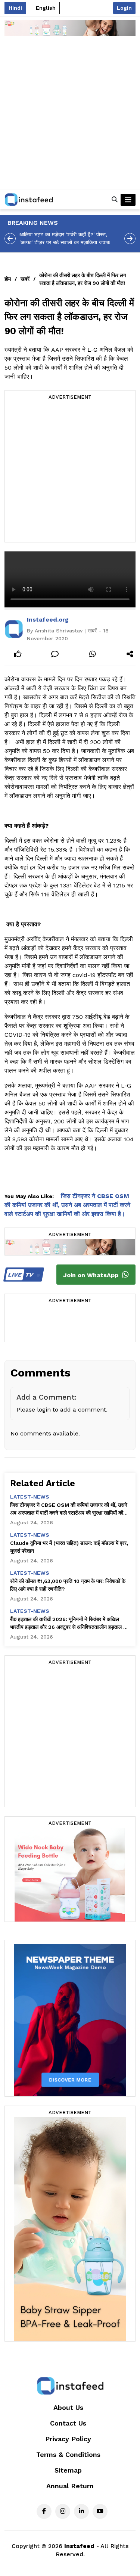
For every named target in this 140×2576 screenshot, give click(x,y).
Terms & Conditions (68, 2454)
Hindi (15, 8)
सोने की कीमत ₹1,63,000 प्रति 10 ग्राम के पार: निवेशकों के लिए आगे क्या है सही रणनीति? (68, 1585)
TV (21, 1275)
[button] (115, 200)
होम (8, 279)
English (46, 8)
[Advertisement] (70, 116)
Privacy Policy (68, 2439)
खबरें (25, 279)
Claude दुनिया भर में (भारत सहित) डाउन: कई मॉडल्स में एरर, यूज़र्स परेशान (69, 1547)
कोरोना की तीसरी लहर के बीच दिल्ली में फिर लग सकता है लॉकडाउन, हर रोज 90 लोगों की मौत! (83, 279)
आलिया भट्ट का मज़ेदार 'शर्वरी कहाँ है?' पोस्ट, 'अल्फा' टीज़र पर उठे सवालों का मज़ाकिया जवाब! (65, 238)
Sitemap (68, 2470)
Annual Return (70, 2486)
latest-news (30, 1497)
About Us (68, 2407)
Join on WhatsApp (92, 1275)
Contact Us (68, 2423)
